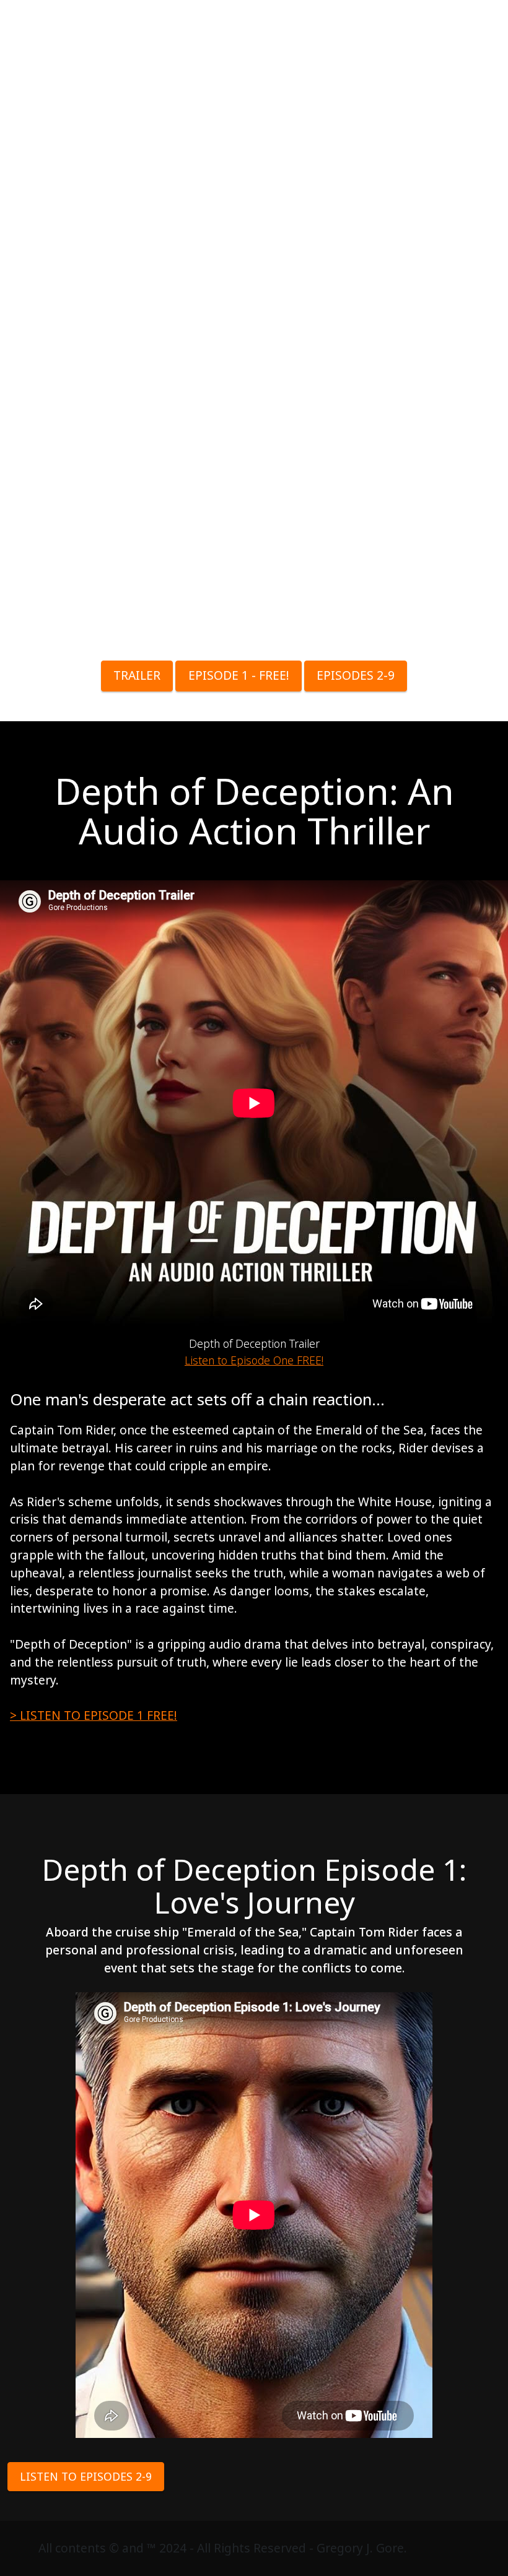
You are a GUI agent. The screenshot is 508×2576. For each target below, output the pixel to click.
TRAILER (137, 675)
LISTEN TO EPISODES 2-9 (86, 2476)
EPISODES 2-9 (356, 675)
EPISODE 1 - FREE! (239, 675)
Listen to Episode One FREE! (254, 1360)
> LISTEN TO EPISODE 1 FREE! (94, 1715)
